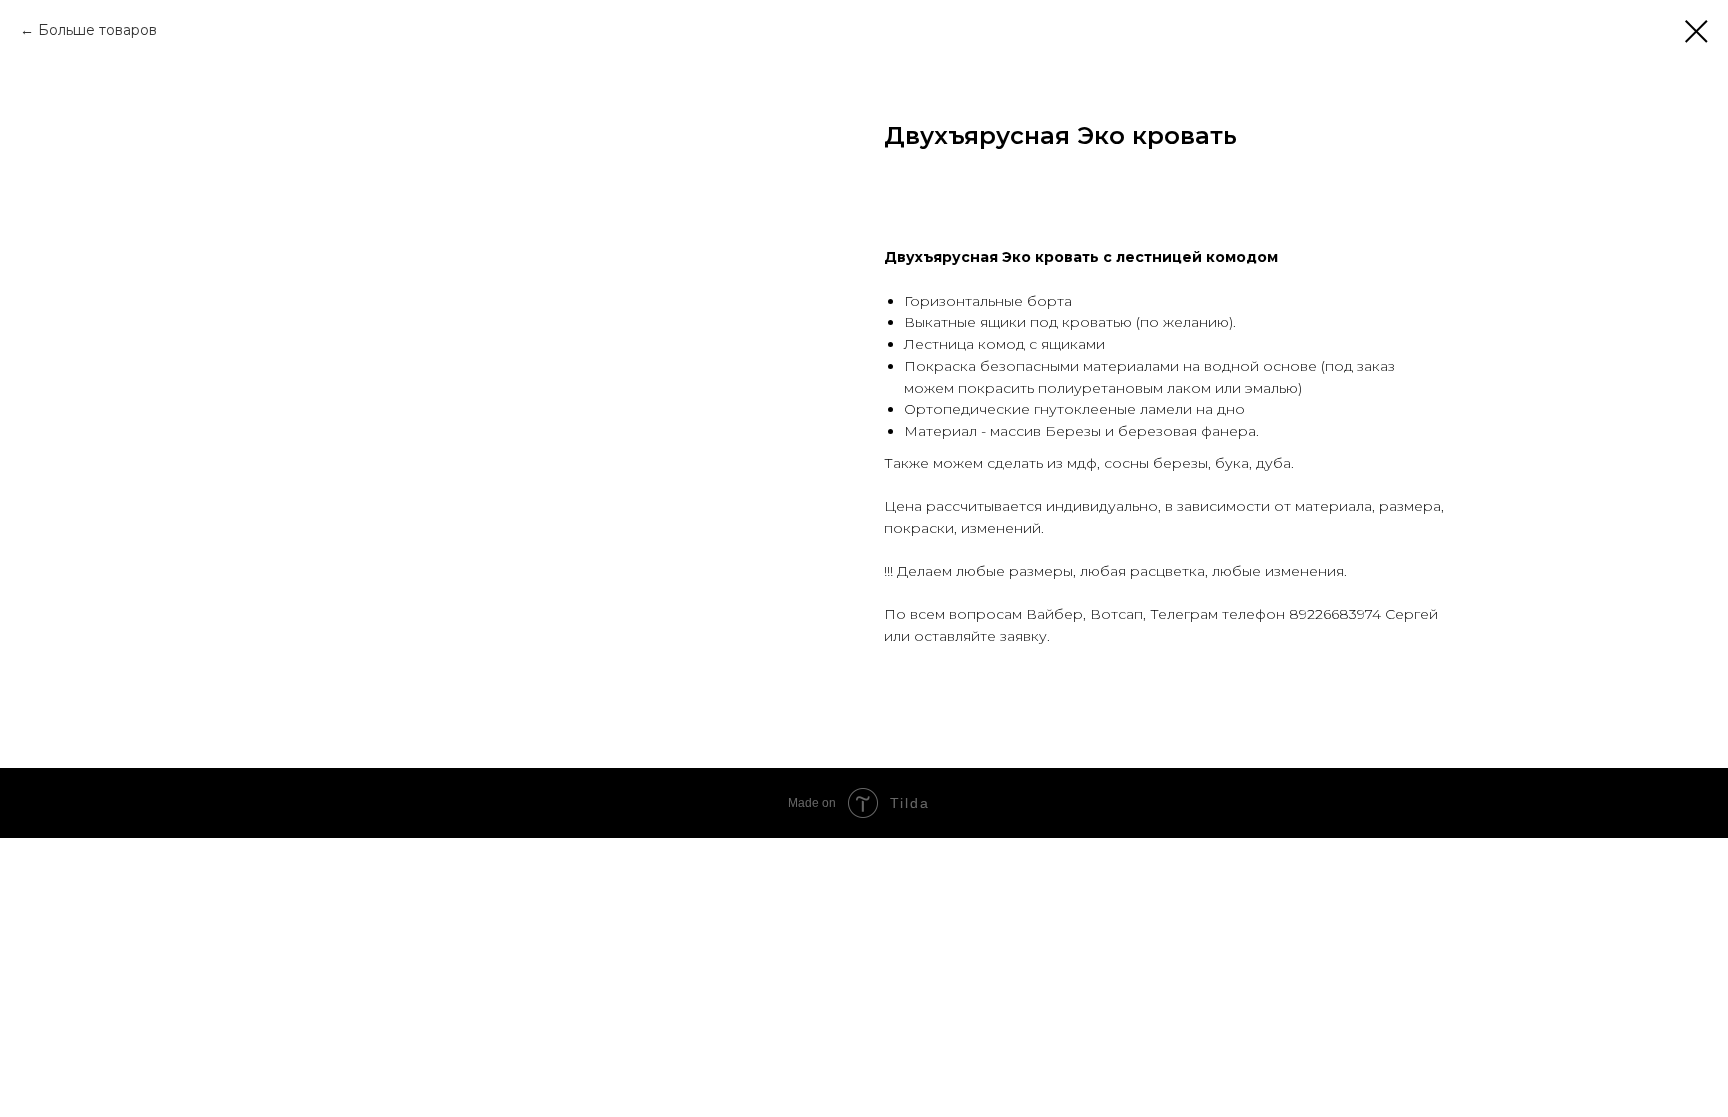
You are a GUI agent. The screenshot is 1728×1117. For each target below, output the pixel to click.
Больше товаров (97, 30)
